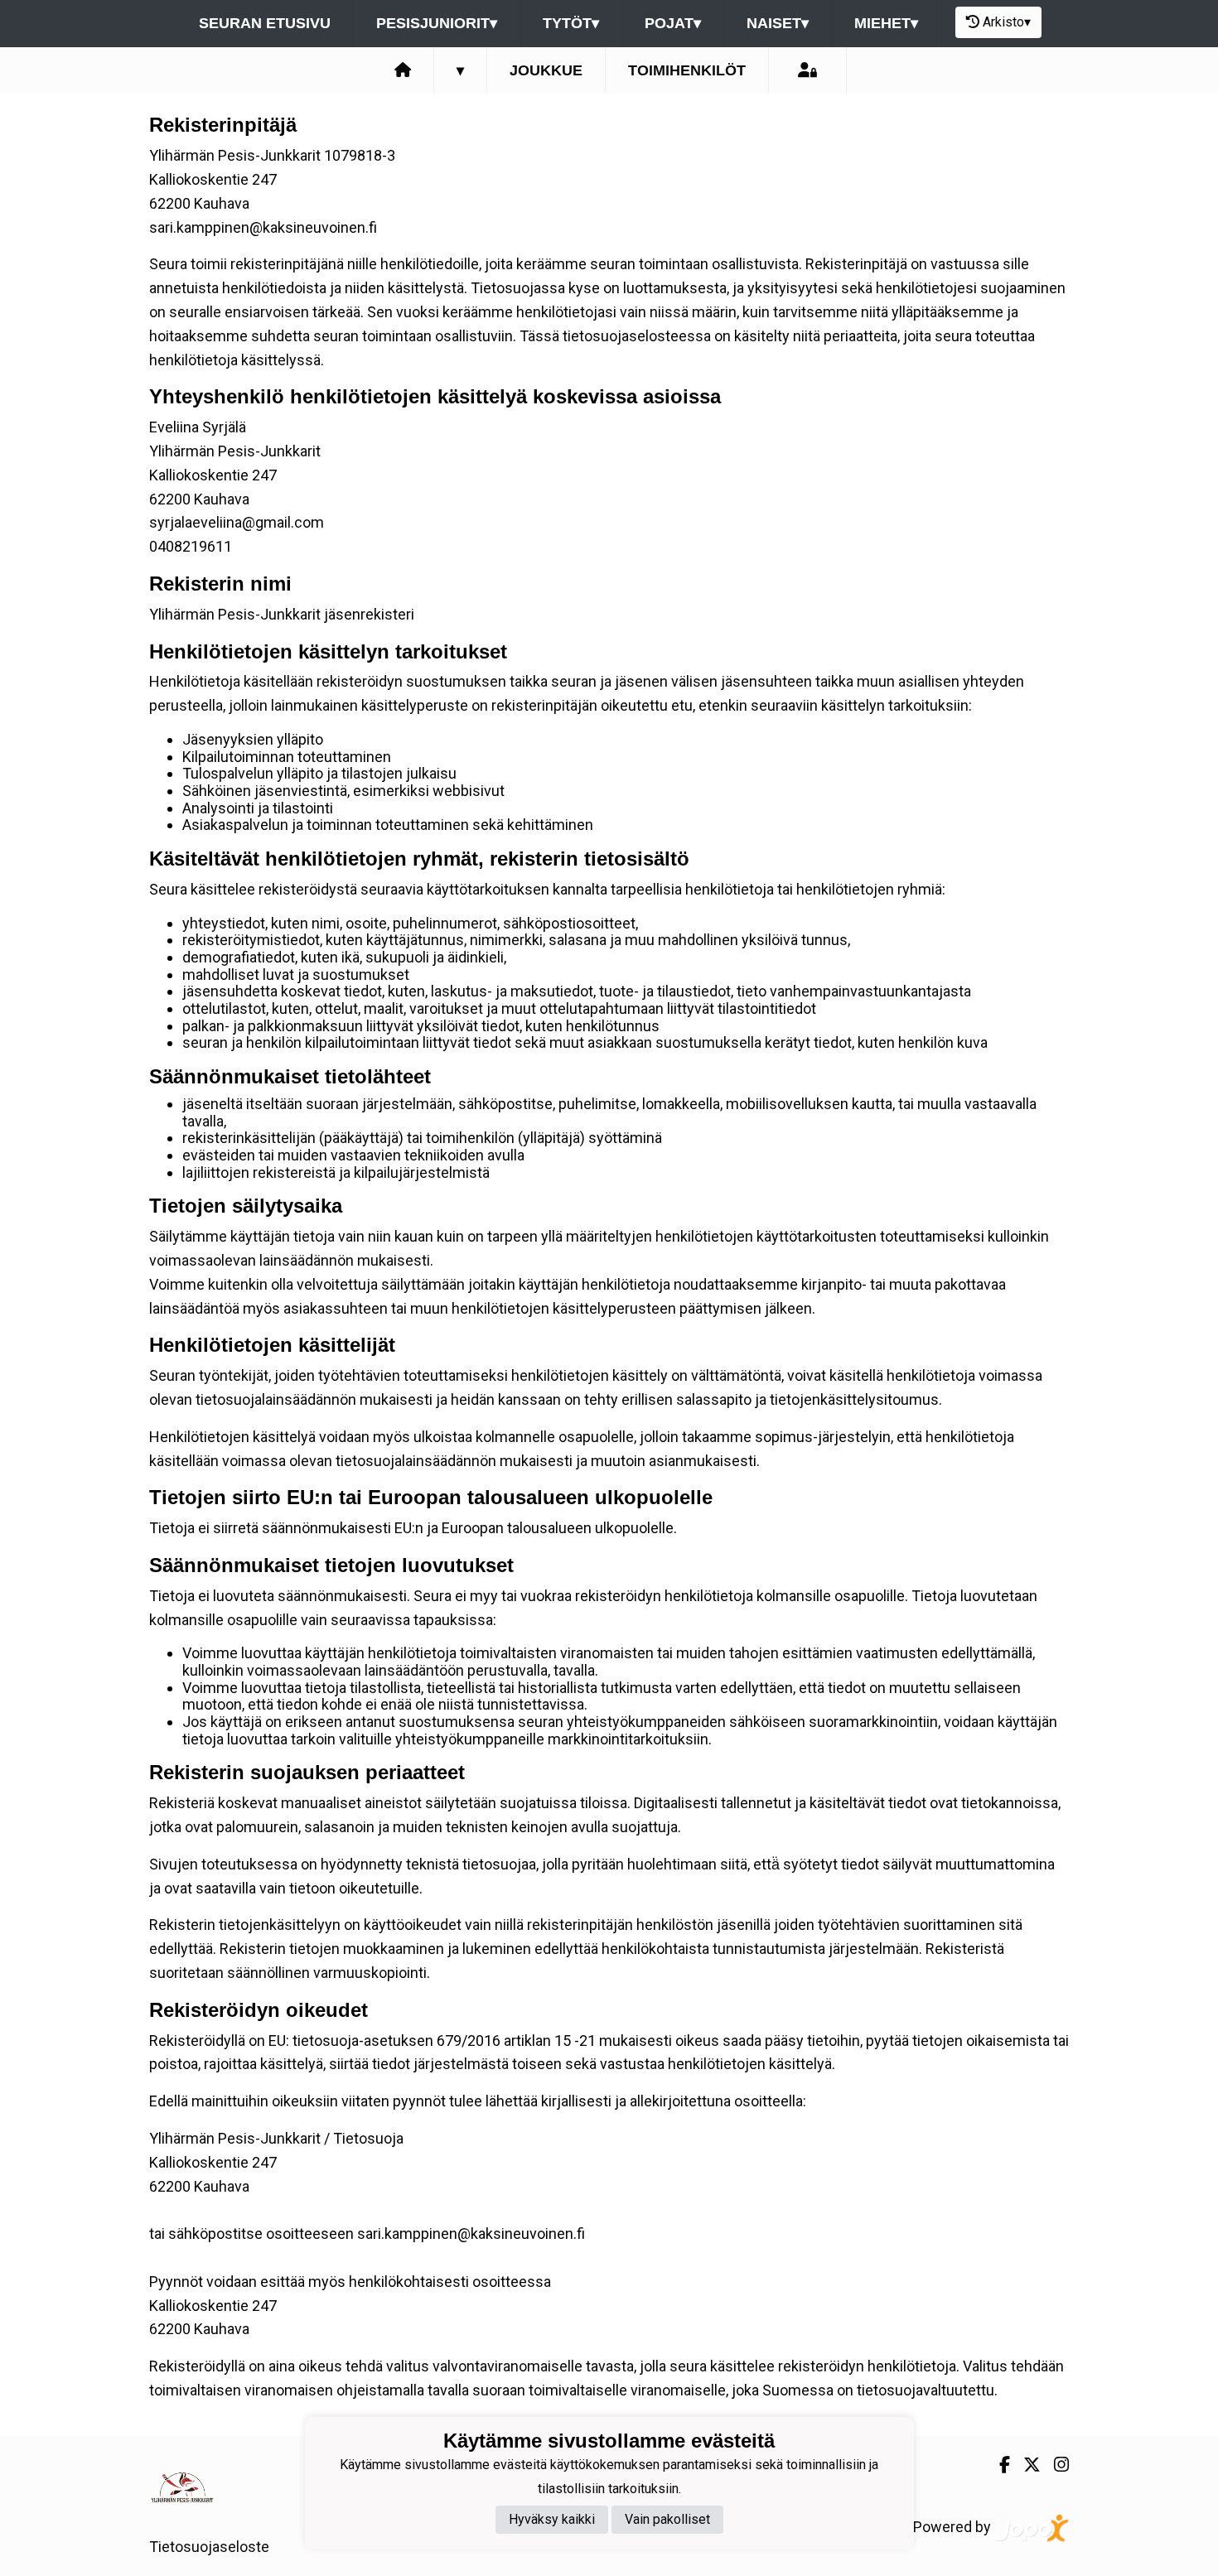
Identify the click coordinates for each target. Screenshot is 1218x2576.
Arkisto (1007, 22)
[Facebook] (998, 2465)
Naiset (778, 23)
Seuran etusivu (265, 23)
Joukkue (546, 70)
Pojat (673, 23)
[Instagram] (1055, 2465)
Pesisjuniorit (437, 23)
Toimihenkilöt (687, 70)
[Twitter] (1025, 2465)
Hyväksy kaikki (552, 2520)
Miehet (886, 23)
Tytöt (571, 23)
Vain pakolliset (667, 2520)
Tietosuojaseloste (209, 2547)
